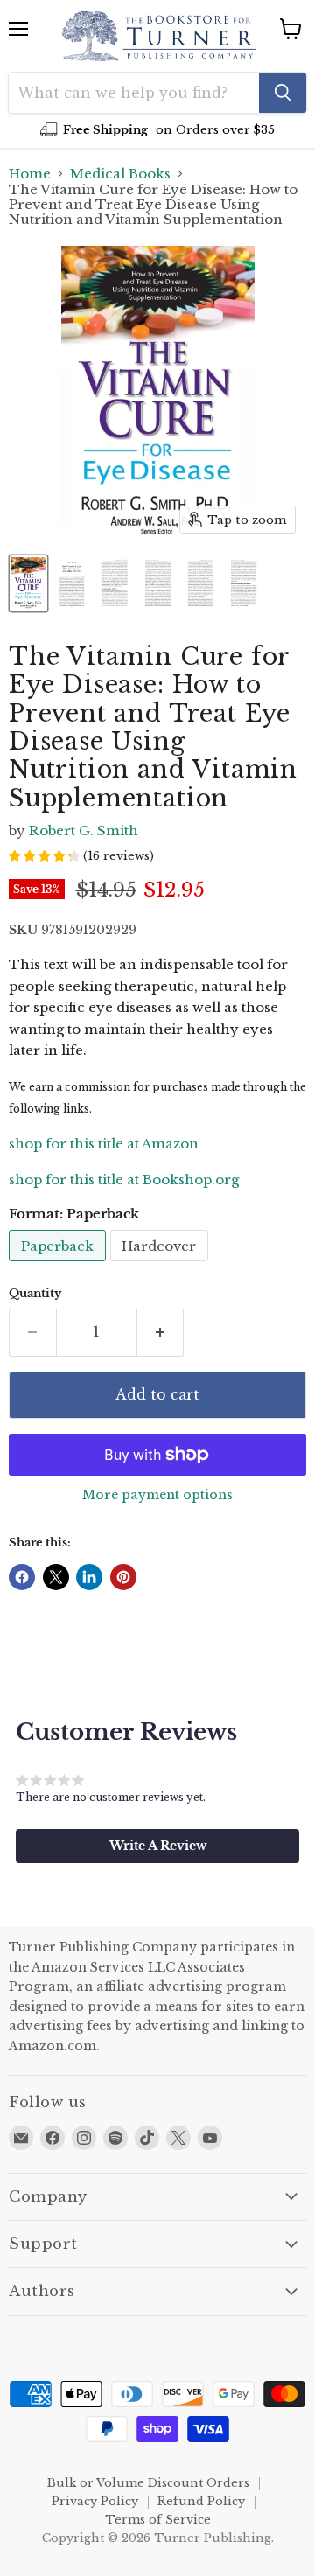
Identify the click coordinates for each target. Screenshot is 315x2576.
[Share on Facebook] (22, 1577)
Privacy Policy (95, 2501)
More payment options (157, 1495)
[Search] (283, 93)
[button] (157, 1846)
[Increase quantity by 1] (161, 1332)
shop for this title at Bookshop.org (124, 1180)
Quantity (35, 1293)
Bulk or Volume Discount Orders (148, 2483)
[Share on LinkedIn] (89, 1577)
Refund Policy (201, 2501)
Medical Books (120, 174)
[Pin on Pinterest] (123, 1577)
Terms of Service (158, 2520)
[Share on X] (56, 1577)
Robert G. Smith (84, 831)
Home (30, 174)
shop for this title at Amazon (104, 1144)
